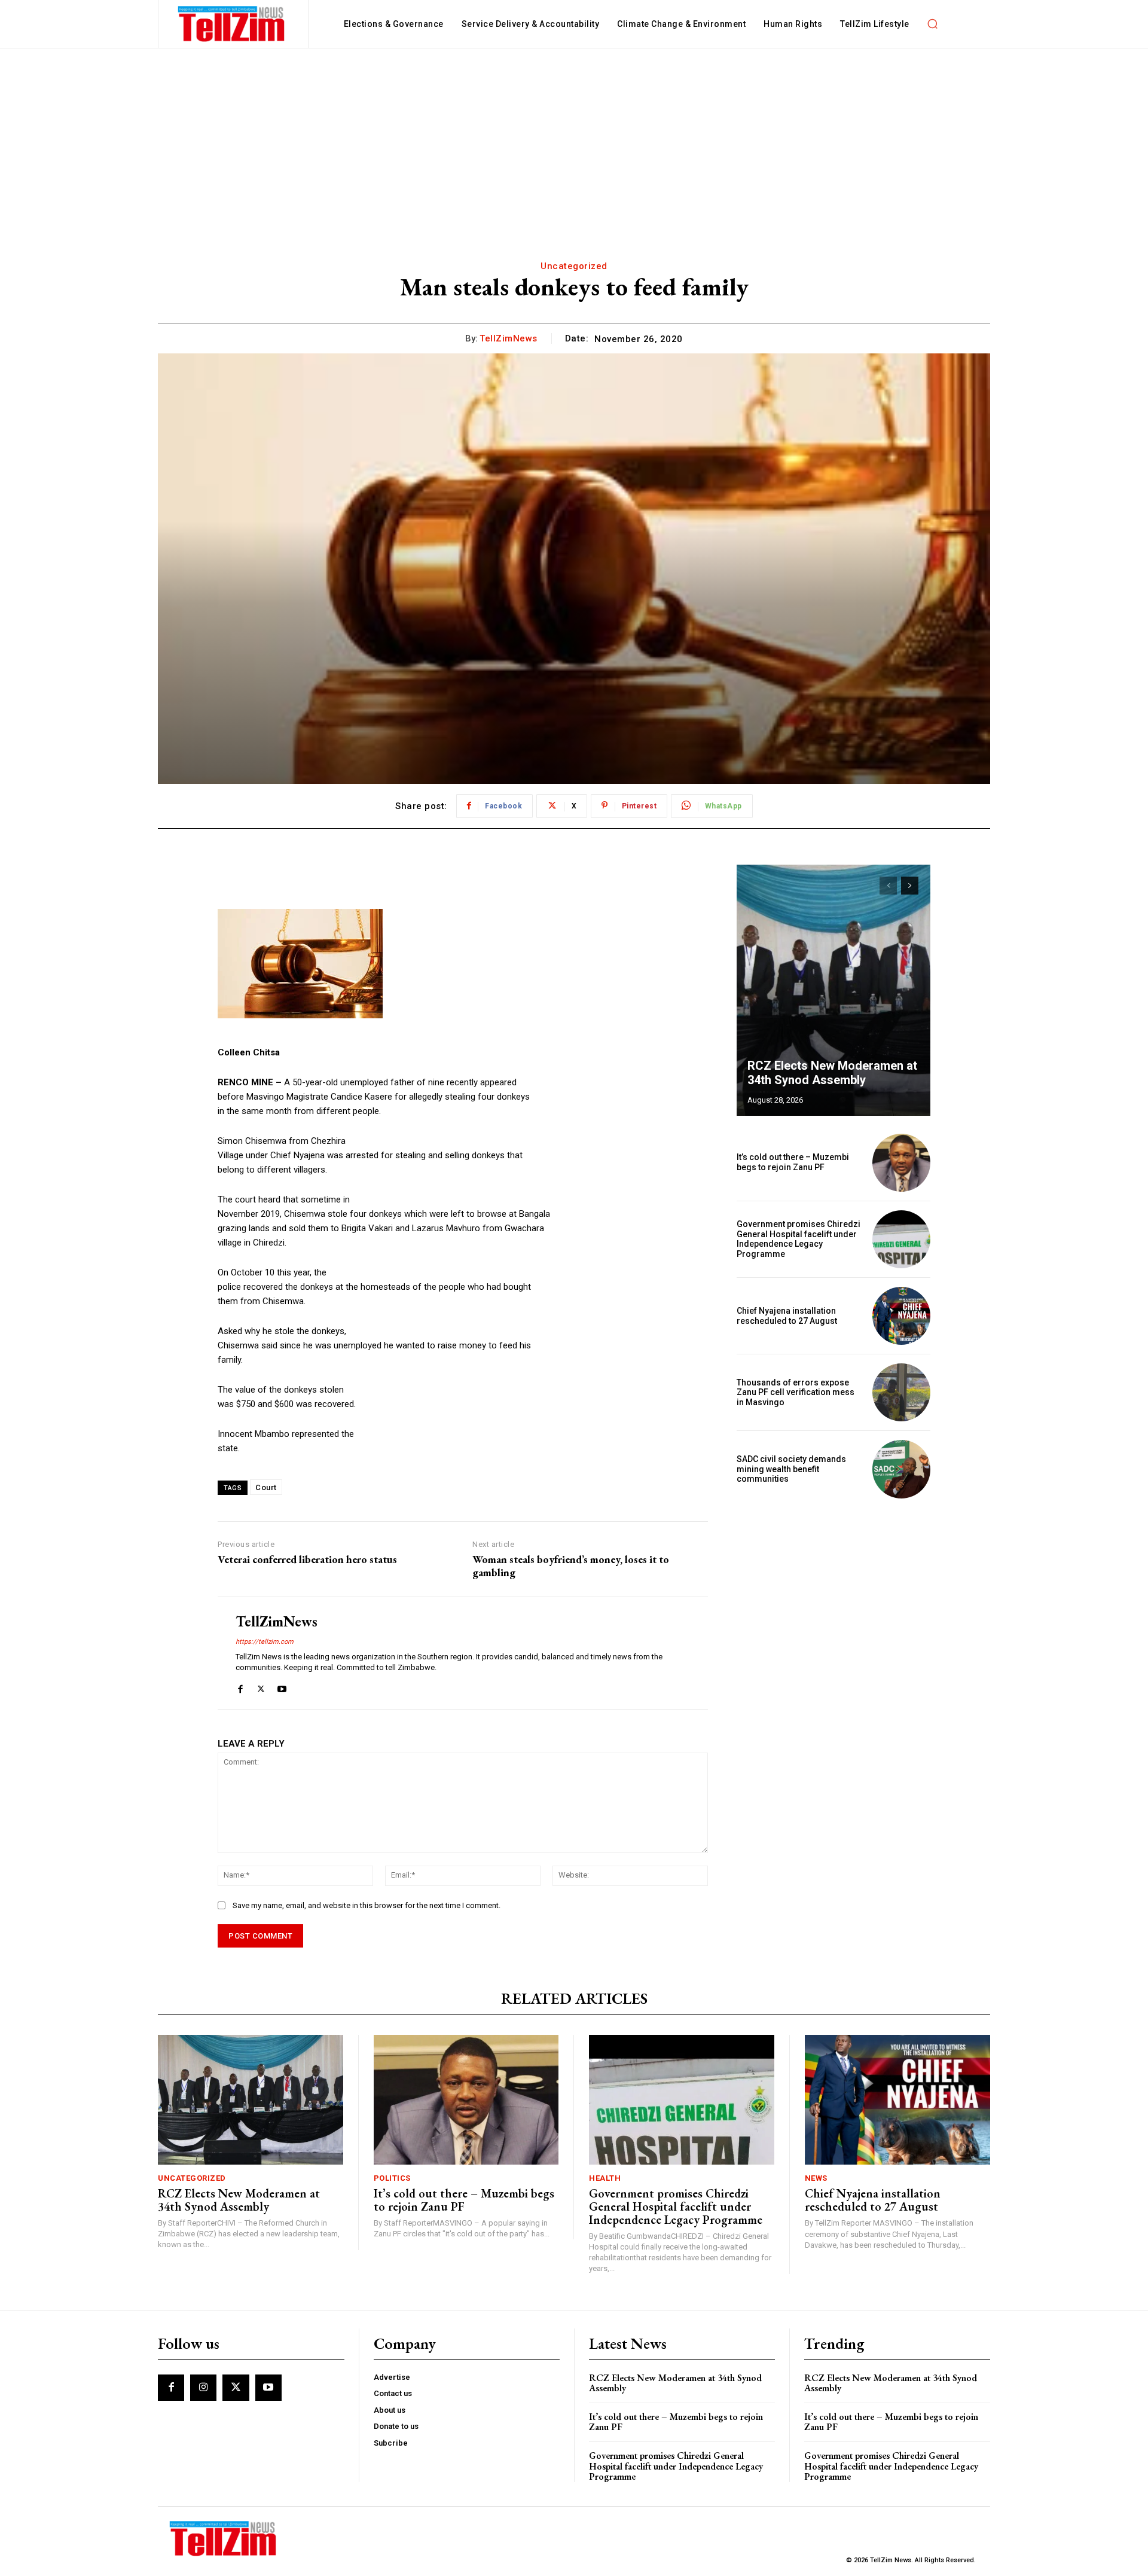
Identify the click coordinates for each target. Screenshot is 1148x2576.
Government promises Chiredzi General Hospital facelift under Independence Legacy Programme (799, 1239)
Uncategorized (574, 266)
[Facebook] (240, 1687)
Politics (392, 2178)
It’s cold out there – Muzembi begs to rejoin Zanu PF (793, 1162)
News (816, 2178)
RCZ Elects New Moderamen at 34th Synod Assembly (832, 1073)
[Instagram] (203, 2388)
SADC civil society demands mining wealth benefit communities (791, 1469)
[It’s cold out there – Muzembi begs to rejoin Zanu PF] (901, 1163)
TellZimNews (509, 338)
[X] (261, 1687)
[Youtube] (282, 1687)
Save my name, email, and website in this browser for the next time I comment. (367, 1905)
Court (266, 1487)
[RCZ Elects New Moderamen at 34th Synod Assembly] (833, 990)
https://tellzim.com (265, 1642)
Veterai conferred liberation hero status (307, 1559)
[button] (933, 24)
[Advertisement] (574, 138)
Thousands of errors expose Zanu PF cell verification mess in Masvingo (796, 1393)
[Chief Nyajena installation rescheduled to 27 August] (901, 1316)
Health (605, 2178)
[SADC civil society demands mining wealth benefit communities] (901, 1469)
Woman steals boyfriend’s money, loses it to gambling (571, 1566)
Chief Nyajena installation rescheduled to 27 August (787, 1316)
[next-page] (910, 886)
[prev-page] (888, 886)
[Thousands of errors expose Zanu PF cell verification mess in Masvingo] (901, 1392)
